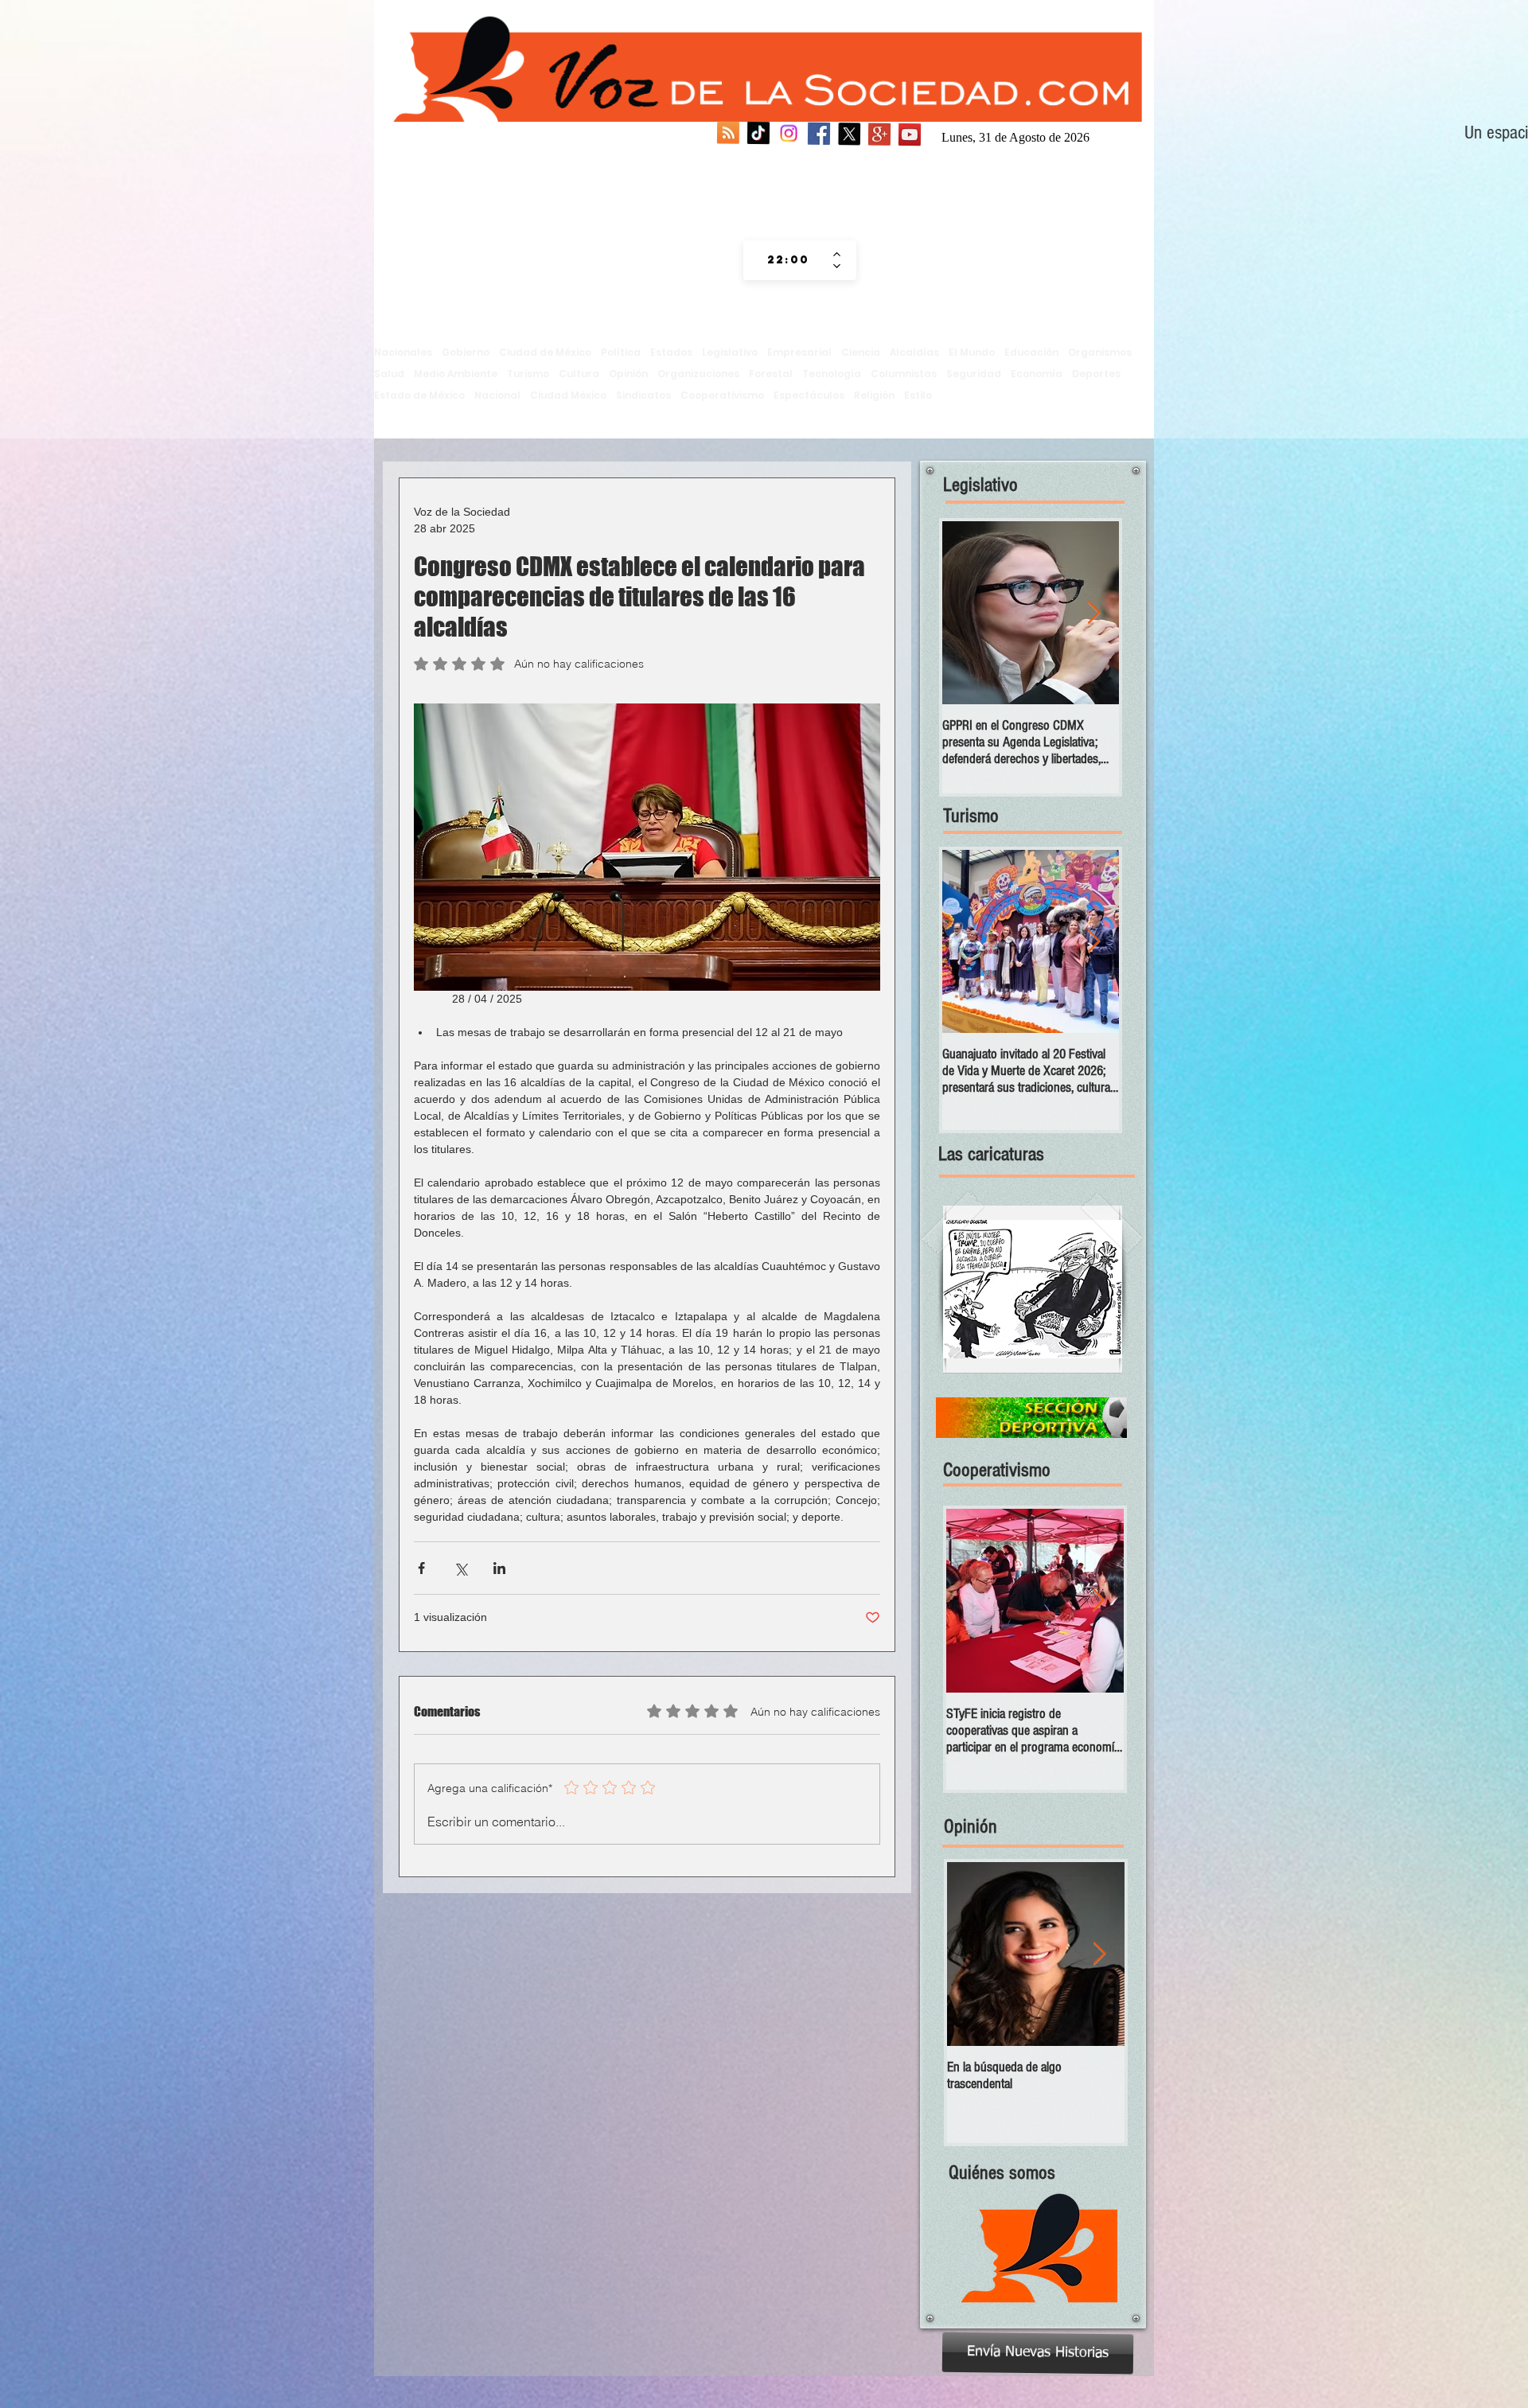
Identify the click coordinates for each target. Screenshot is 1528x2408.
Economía (1037, 374)
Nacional (497, 395)
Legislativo (730, 352)
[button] (1033, 1289)
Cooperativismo (722, 395)
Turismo (528, 374)
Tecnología (832, 374)
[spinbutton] (788, 260)
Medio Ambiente (456, 374)
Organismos (1100, 352)
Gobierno (466, 352)
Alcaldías (914, 352)
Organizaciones (698, 374)
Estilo (918, 395)
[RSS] (728, 135)
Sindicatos (643, 395)
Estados (671, 352)
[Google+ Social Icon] (879, 135)
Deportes (1096, 374)
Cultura (579, 374)
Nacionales (403, 352)
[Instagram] (789, 135)
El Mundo (972, 352)
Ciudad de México (545, 352)
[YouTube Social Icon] (910, 135)
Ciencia (861, 352)
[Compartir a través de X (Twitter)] (460, 1568)
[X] (849, 135)
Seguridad (974, 374)
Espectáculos (809, 395)
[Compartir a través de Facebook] (421, 1568)
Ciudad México (568, 395)
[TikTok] (758, 135)
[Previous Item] (968, 613)
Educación (1031, 352)
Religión (874, 395)
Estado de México (419, 395)
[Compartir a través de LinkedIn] (499, 1568)
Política (621, 352)
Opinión (628, 374)
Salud (389, 374)
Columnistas (904, 374)
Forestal (771, 374)
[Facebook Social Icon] (819, 135)
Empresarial (799, 352)
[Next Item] (1093, 613)
